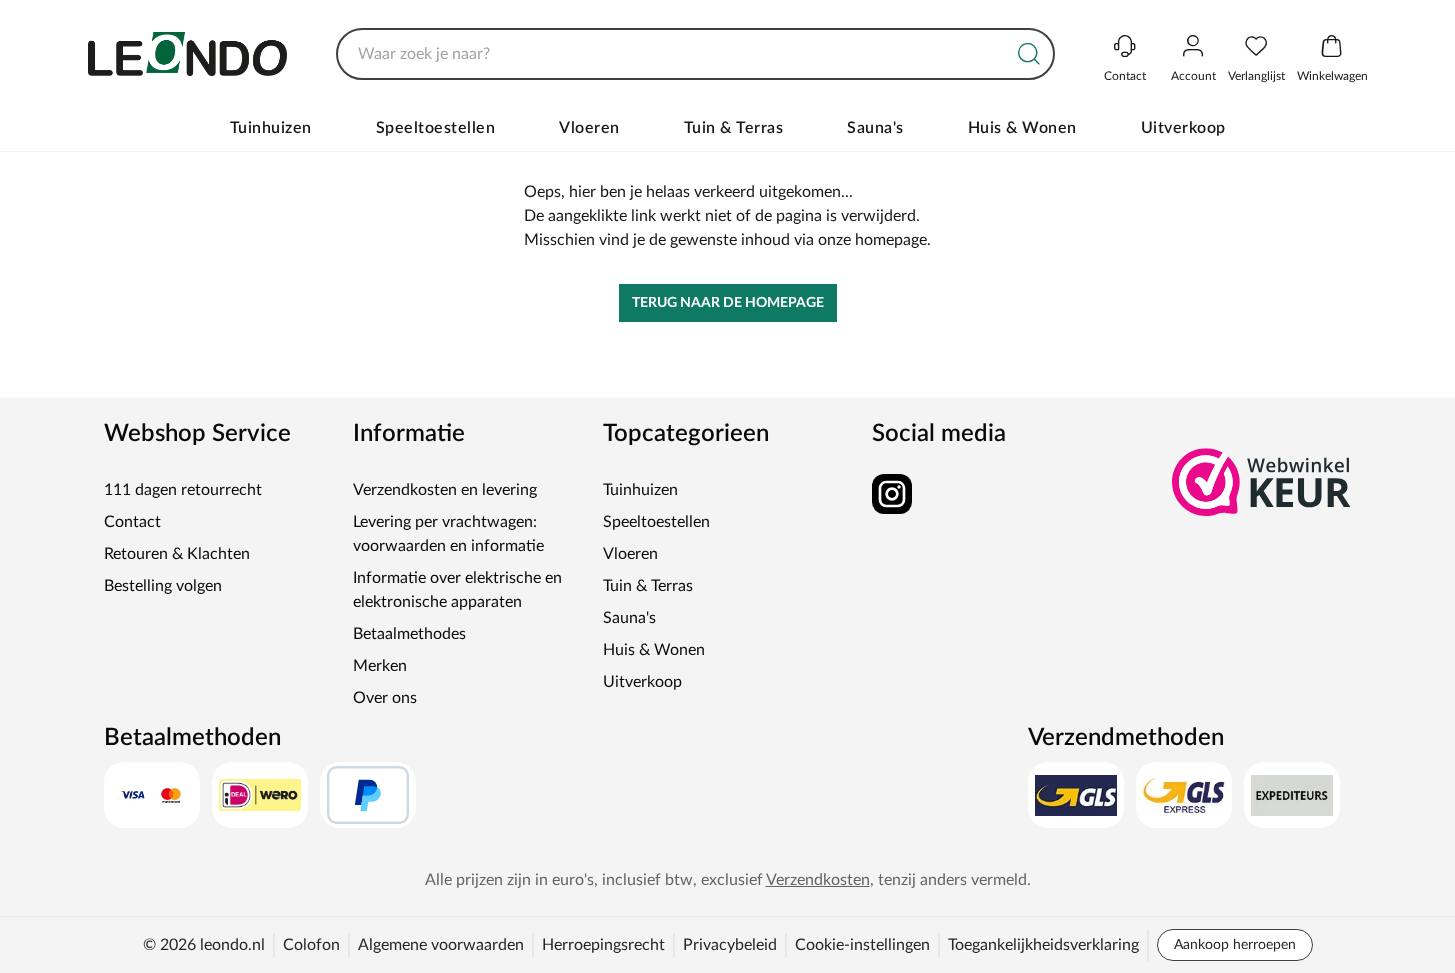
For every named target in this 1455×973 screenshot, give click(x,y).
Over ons (385, 698)
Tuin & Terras (734, 128)
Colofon (311, 945)
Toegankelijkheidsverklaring (1043, 945)
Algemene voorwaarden (441, 945)
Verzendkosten (818, 880)
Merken (380, 666)
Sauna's (875, 128)
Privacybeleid (730, 945)
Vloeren (589, 128)
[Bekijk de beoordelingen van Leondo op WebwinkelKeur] (1262, 482)
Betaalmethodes (409, 634)
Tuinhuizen (271, 128)
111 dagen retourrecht (183, 490)
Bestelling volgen (163, 586)
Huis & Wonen (1022, 128)
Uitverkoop (1183, 128)
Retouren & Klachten (177, 554)
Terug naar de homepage (728, 303)
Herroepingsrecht (603, 945)
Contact (132, 522)
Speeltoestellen (436, 128)
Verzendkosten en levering (445, 490)
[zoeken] (1029, 54)
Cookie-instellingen (862, 945)
